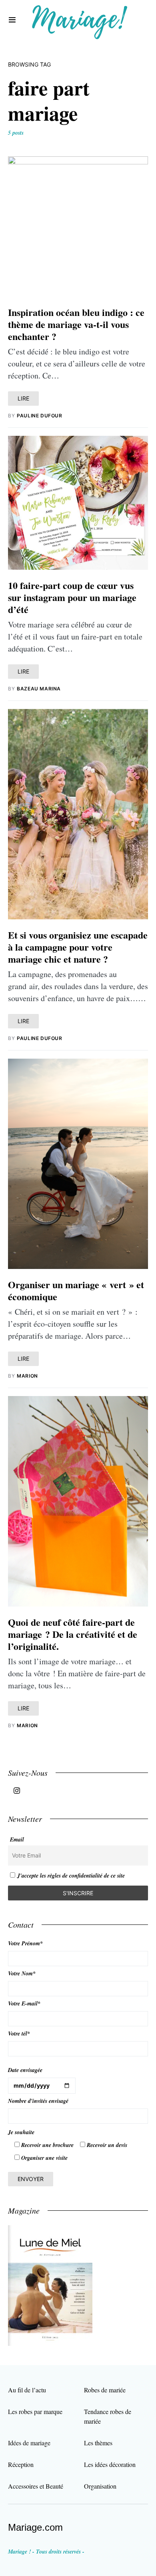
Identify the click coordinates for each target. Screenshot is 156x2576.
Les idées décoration (110, 2464)
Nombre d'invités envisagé (38, 2101)
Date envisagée (25, 2070)
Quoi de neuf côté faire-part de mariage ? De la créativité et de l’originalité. (73, 1634)
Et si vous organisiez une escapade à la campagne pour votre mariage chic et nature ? (78, 947)
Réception (21, 2464)
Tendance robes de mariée (108, 2416)
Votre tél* (19, 2034)
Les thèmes (98, 2443)
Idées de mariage (29, 2443)
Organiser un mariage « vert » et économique (76, 1290)
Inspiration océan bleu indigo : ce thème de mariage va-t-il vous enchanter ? (76, 324)
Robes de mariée (105, 2390)
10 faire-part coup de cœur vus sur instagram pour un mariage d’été (72, 597)
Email (17, 1839)
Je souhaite (21, 2132)
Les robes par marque (35, 2411)
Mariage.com (35, 2527)
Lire (23, 398)
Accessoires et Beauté (36, 2486)
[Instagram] (17, 1791)
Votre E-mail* (24, 2003)
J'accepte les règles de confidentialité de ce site (71, 1876)
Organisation (100, 2486)
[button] (12, 20)
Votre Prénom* (25, 1943)
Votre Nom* (22, 1973)
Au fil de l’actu (27, 2390)
